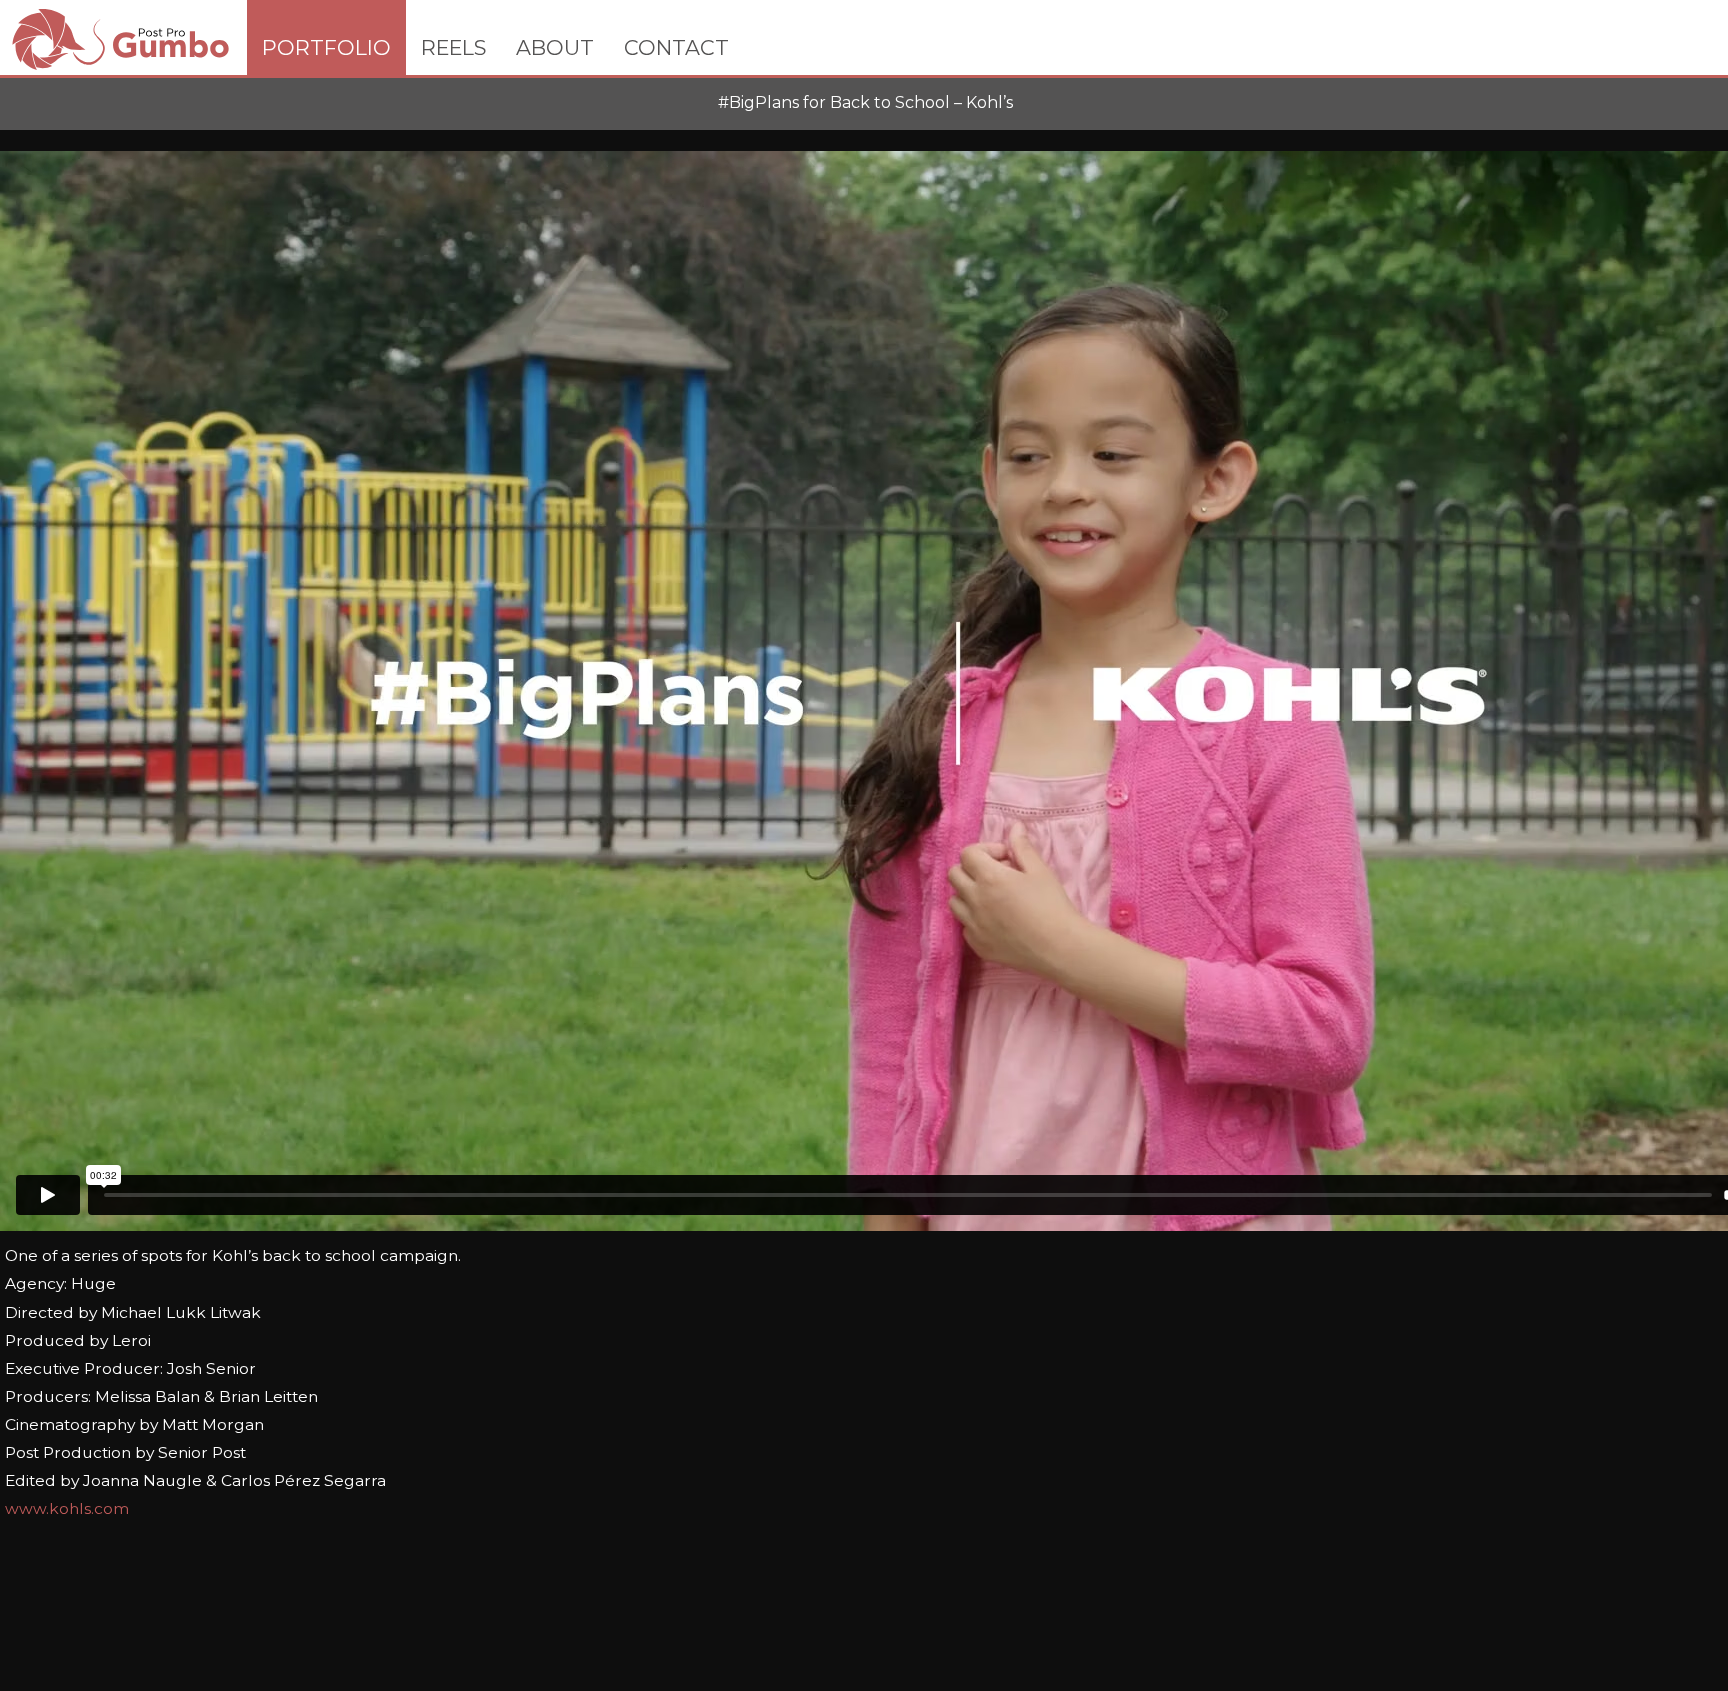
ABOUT (555, 47)
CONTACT (676, 47)
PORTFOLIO (326, 47)
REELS (453, 47)
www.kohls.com (67, 1508)
